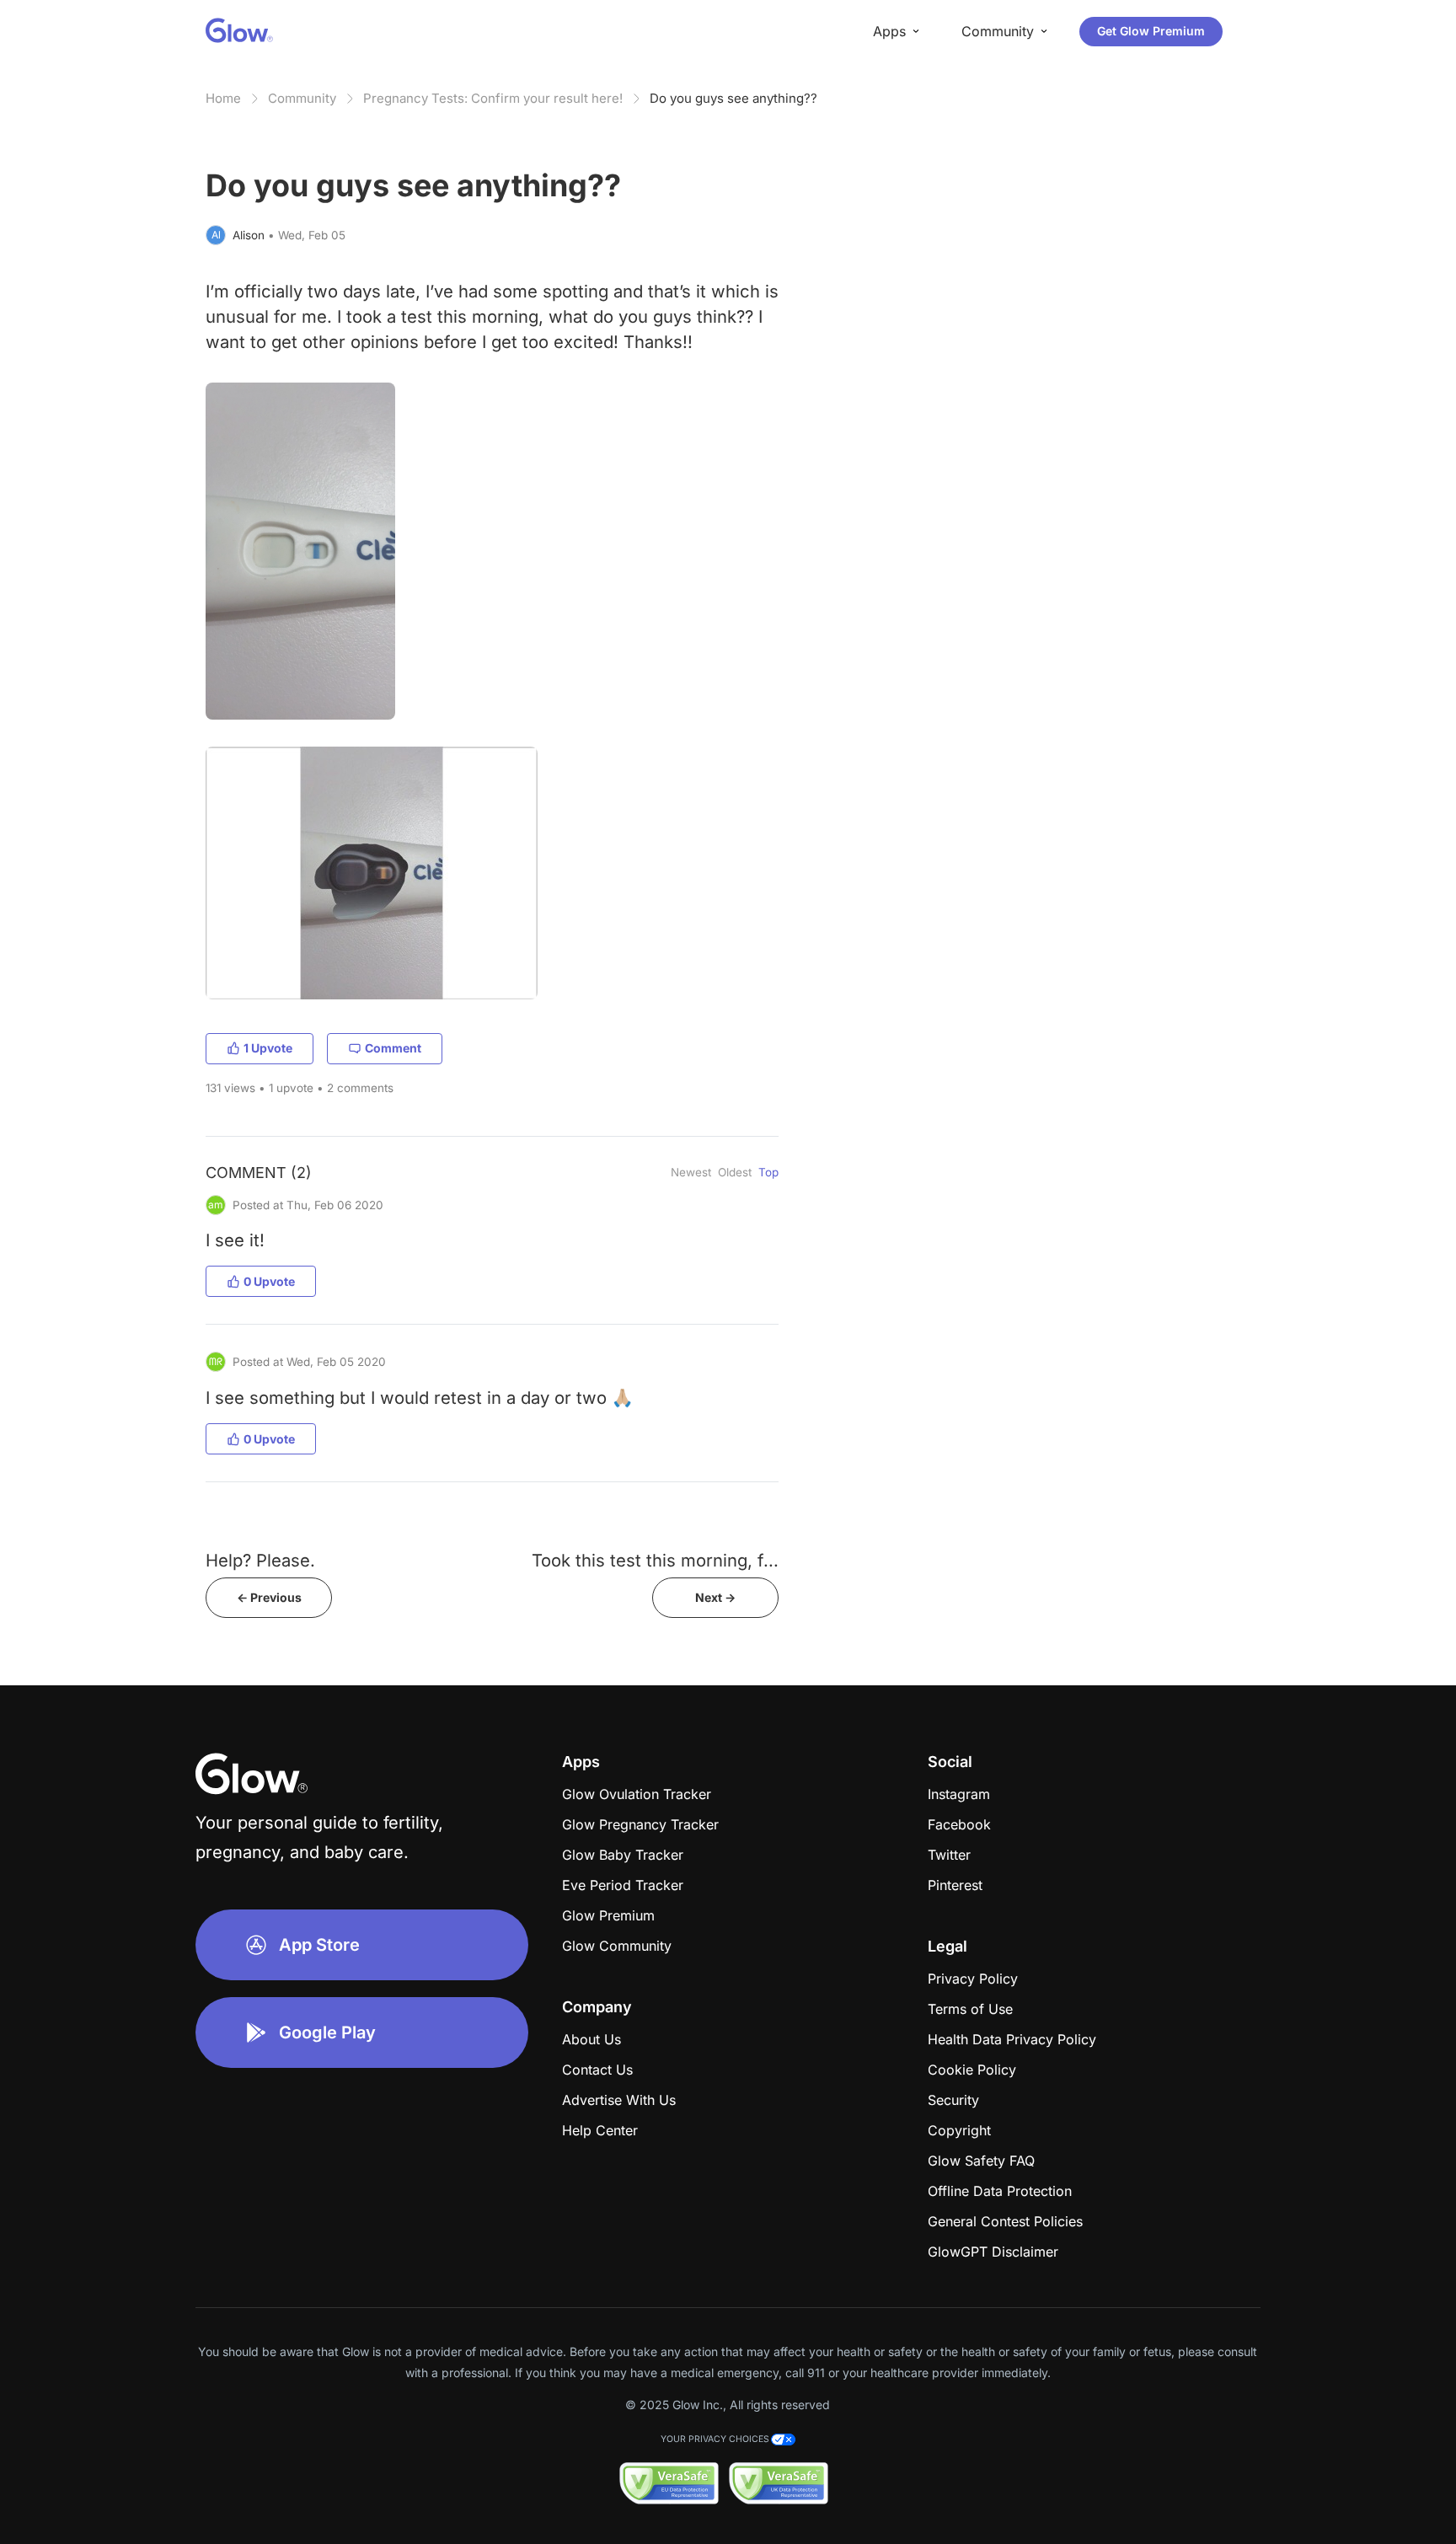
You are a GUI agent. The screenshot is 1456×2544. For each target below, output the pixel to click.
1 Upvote (268, 1048)
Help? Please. (260, 1560)
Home (223, 98)
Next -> (715, 1597)
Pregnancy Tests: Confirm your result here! (493, 98)
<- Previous (269, 1597)
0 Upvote (269, 1281)
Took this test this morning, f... (655, 1560)
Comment (393, 1048)
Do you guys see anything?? (733, 98)
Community (302, 98)
